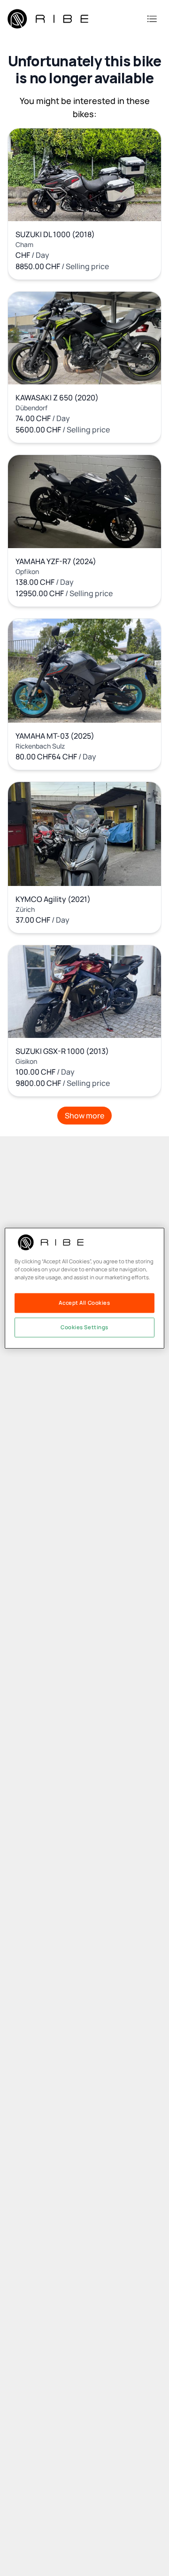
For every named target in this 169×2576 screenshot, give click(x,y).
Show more (84, 1116)
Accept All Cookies (84, 1303)
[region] (84, 1288)
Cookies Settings (84, 1327)
